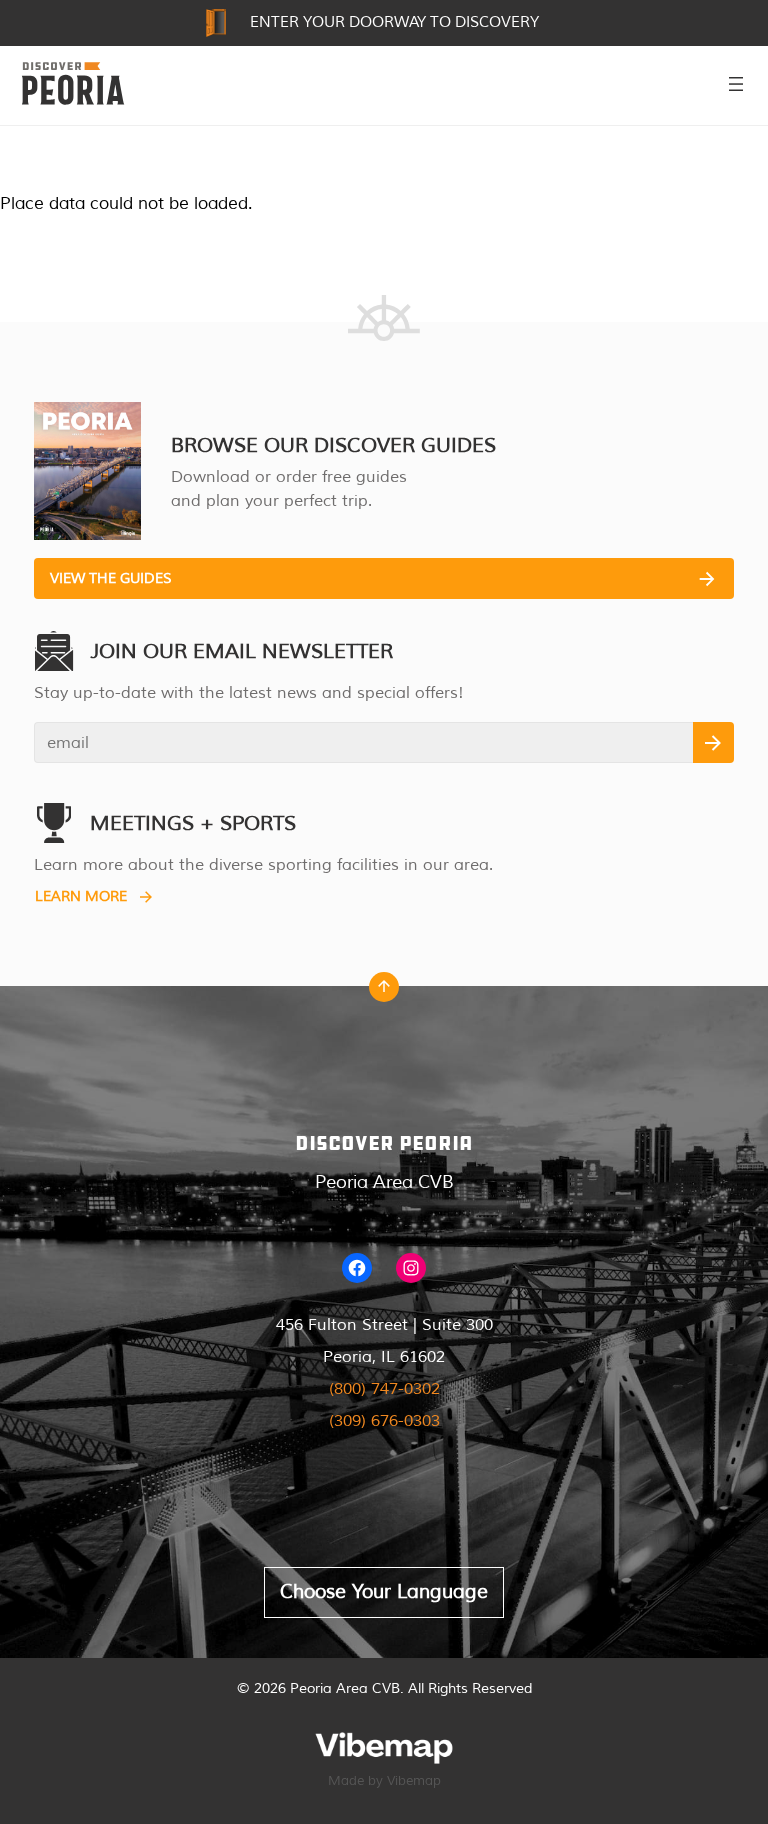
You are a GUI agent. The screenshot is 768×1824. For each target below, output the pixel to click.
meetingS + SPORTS (193, 823)
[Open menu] (736, 84)
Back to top (384, 992)
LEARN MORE (81, 896)
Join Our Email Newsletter (241, 651)
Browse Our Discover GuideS (333, 445)
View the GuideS (111, 578)
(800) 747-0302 (384, 1389)
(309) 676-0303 (384, 1421)
